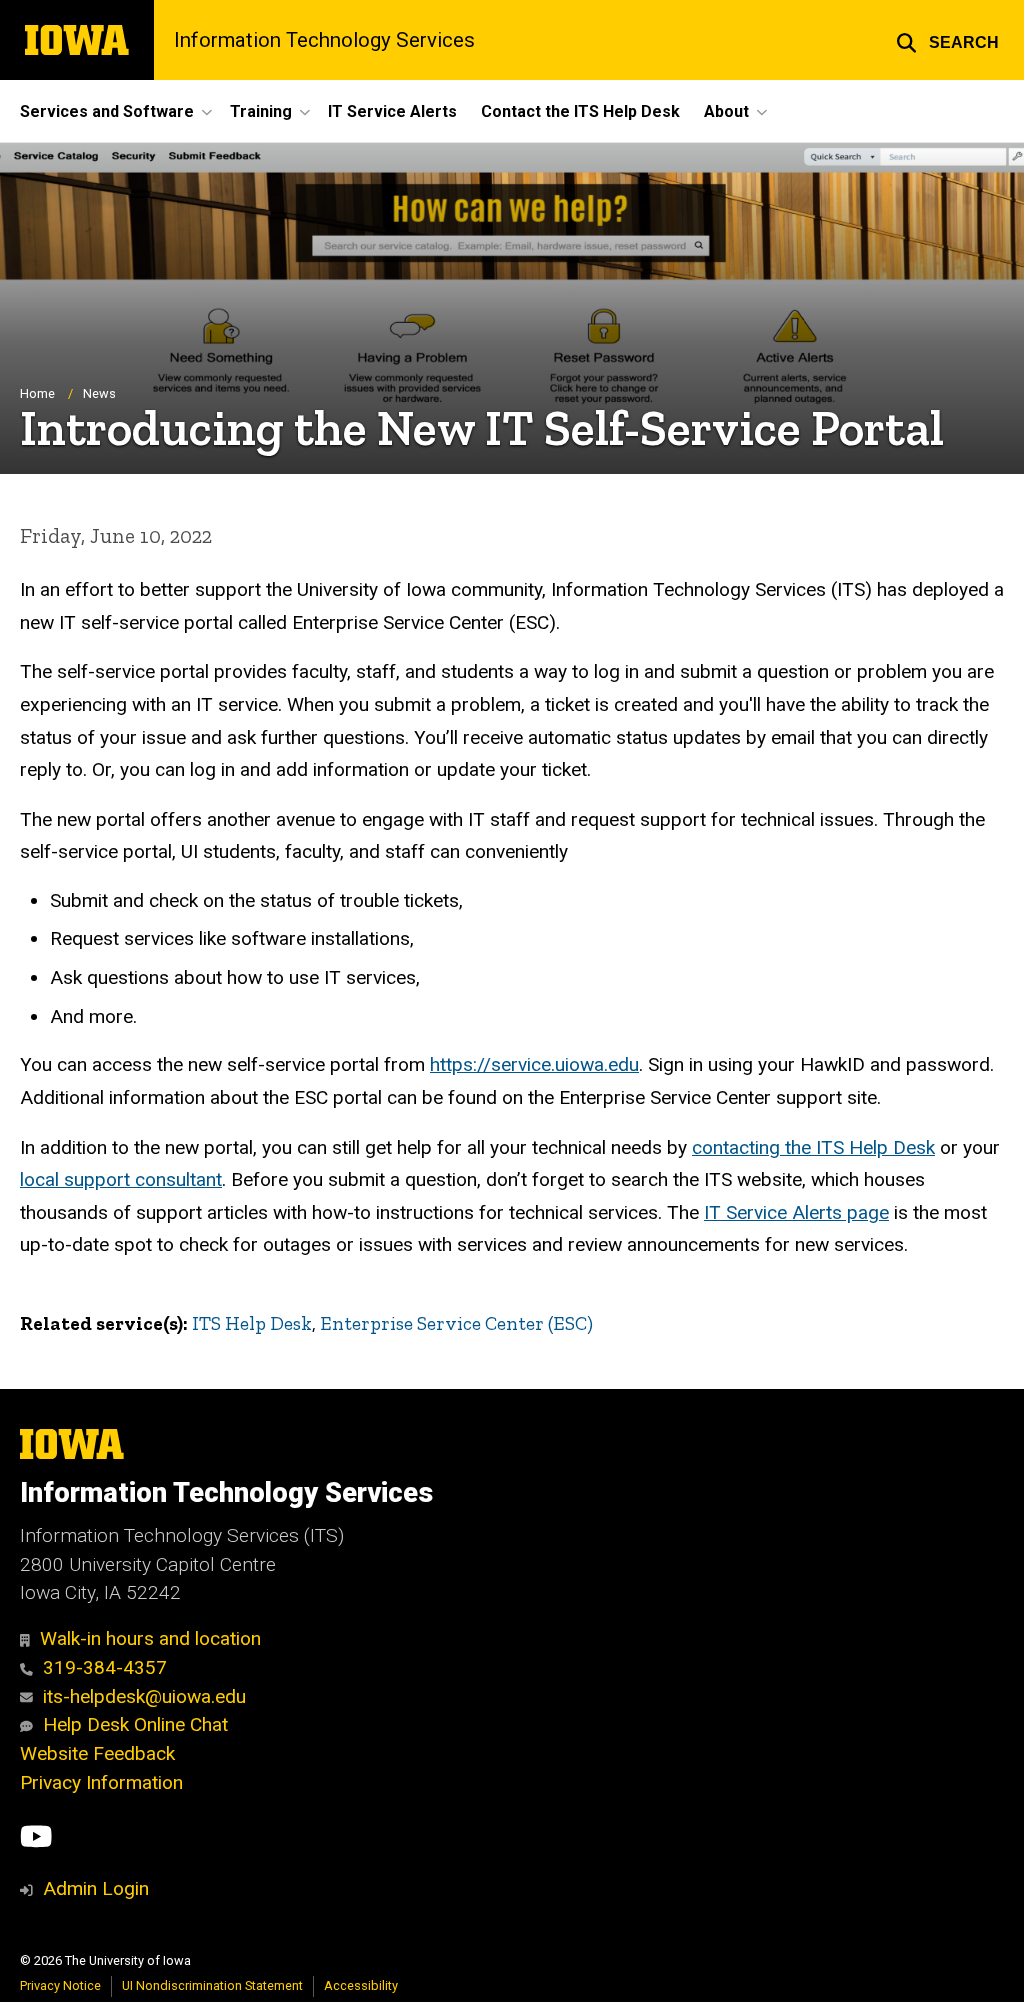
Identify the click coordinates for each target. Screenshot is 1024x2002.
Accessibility (361, 1985)
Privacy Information (101, 1782)
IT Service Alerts (392, 111)
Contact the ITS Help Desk (580, 111)
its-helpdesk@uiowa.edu (144, 1696)
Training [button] (261, 111)
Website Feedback (97, 1753)
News (99, 393)
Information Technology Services (324, 40)
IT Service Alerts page (796, 1212)
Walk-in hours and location (150, 1638)
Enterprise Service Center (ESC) (456, 1323)
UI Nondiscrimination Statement (212, 1985)
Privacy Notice (60, 1985)
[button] (947, 40)
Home (37, 393)
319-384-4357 (105, 1667)
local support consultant (121, 1179)
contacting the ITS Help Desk (813, 1147)
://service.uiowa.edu (534, 1064)
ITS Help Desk (252, 1323)
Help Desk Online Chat (135, 1724)
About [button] (726, 111)
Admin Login (96, 1888)
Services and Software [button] (107, 111)
